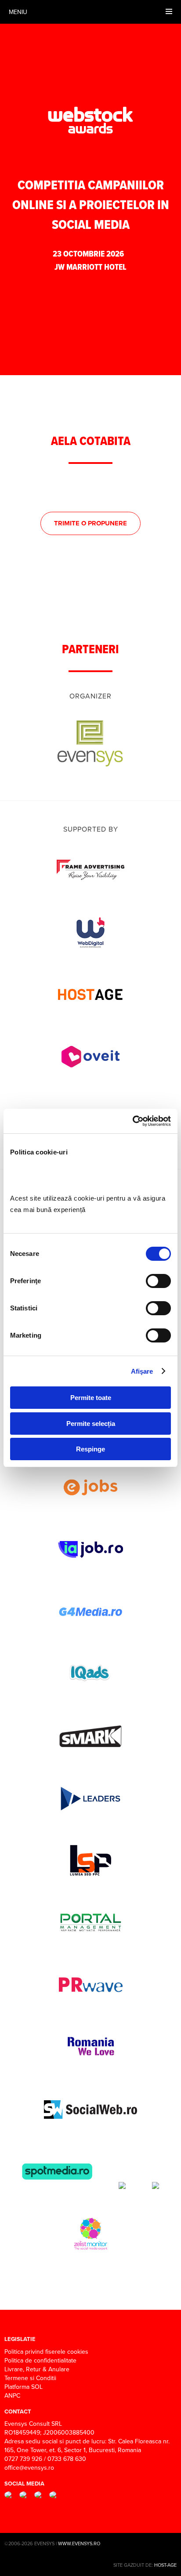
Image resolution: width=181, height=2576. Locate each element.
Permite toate (91, 1398)
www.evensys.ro (79, 2543)
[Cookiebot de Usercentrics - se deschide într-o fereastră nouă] (132, 1121)
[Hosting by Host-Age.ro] (90, 1014)
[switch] (158, 1281)
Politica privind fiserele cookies (46, 2352)
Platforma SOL (24, 2387)
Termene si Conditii (30, 2378)
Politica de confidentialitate (40, 2360)
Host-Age (165, 2565)
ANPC (12, 2395)
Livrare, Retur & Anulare (37, 2369)
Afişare (142, 1371)
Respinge (90, 1449)
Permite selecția (91, 1424)
